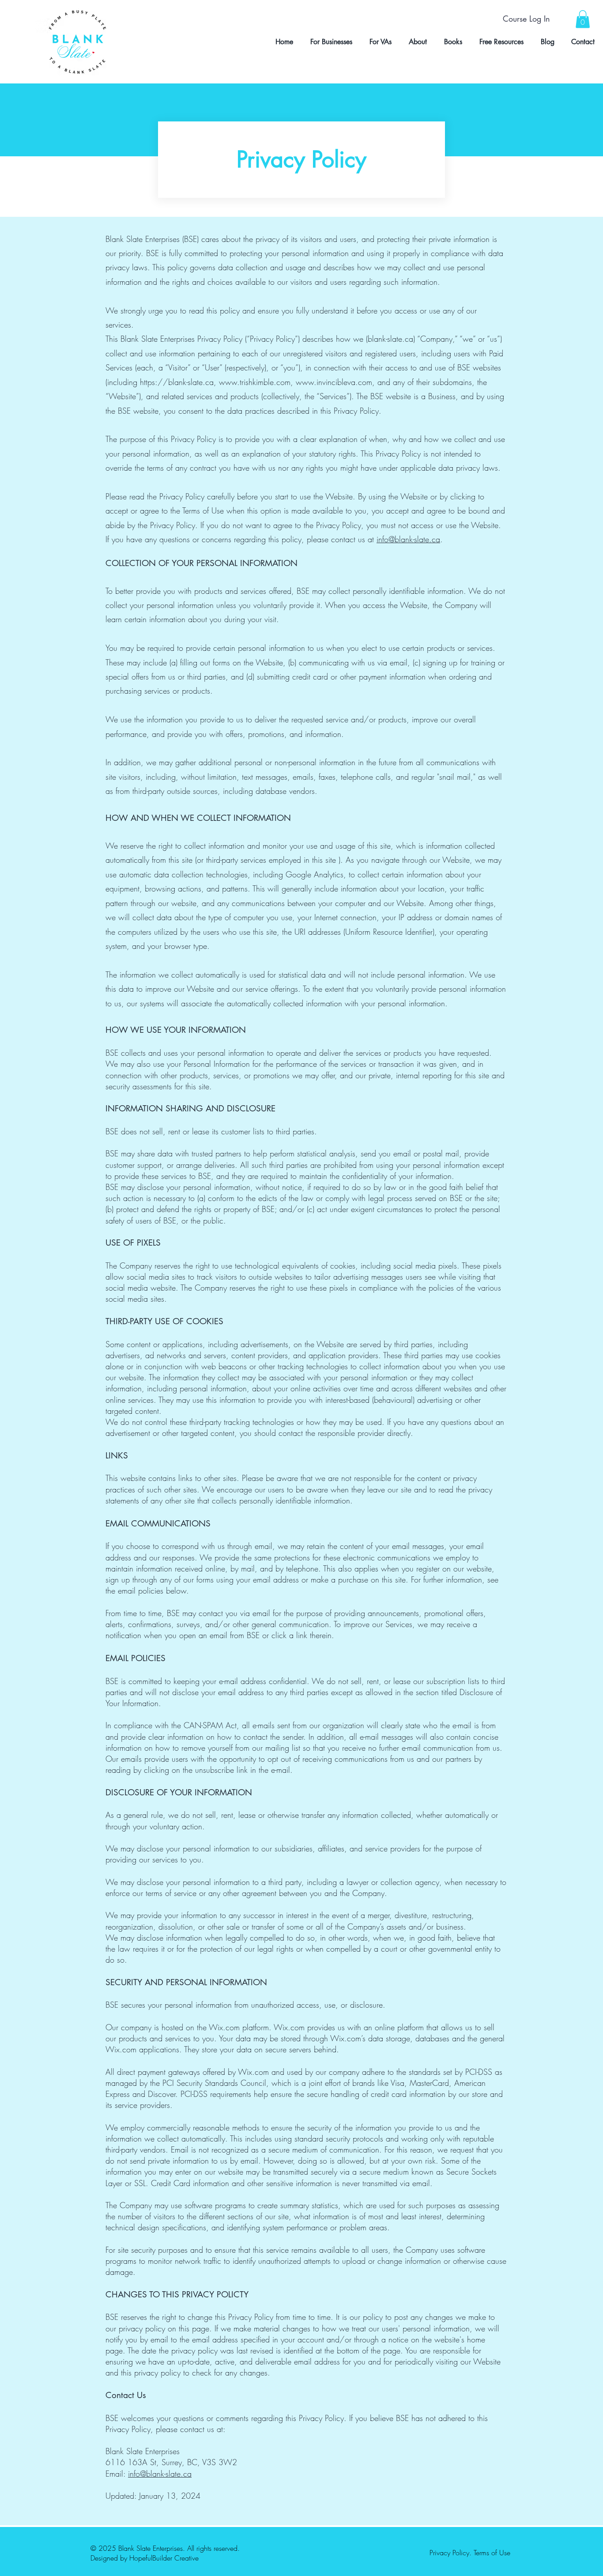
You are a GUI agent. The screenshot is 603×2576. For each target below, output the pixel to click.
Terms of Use (492, 2553)
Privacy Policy (449, 2553)
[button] (583, 19)
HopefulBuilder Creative (164, 2558)
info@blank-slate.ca (408, 539)
